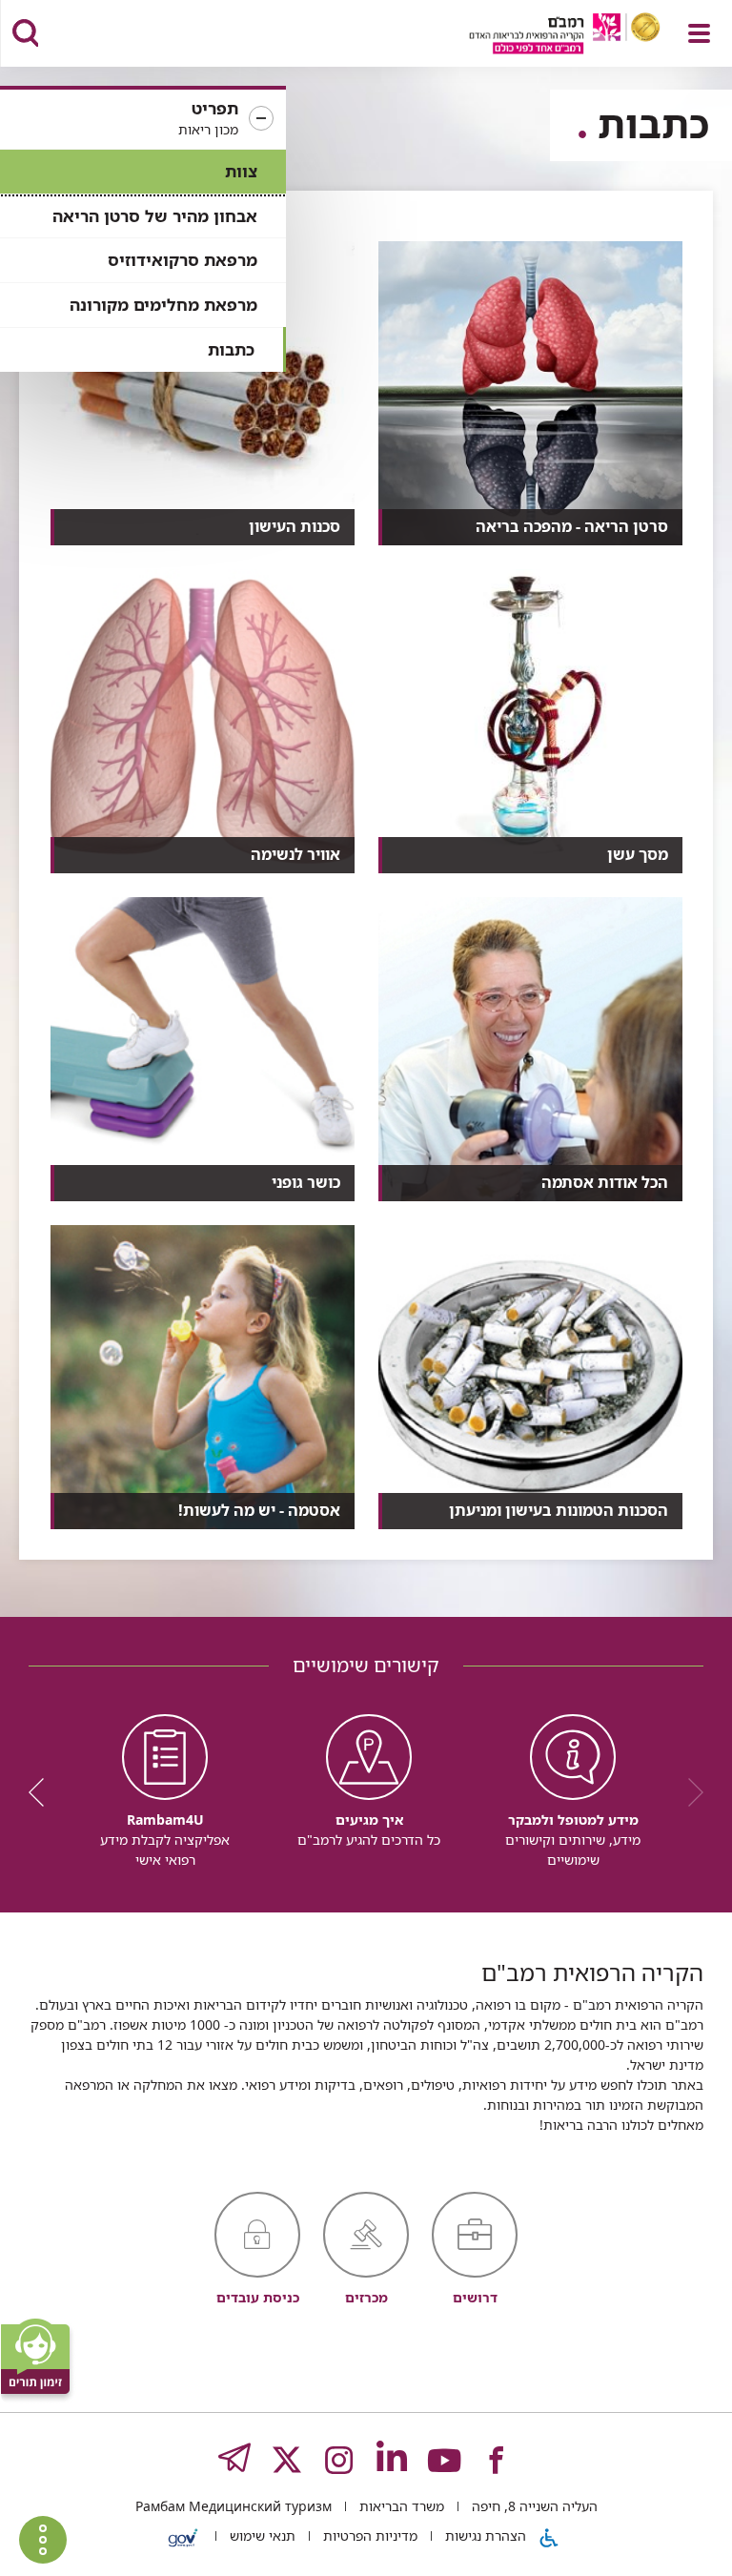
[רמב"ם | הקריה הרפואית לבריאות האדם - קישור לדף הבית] (541, 36)
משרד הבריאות (400, 2506)
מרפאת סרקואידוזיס (183, 260)
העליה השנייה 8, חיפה (533, 2506)
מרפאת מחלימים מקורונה (163, 305)
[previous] (689, 1792)
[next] (43, 1792)
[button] (143, 119)
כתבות (231, 349)
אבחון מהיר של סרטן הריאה (155, 216)
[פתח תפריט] (699, 33)
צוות (241, 171)
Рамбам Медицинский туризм (234, 2506)
